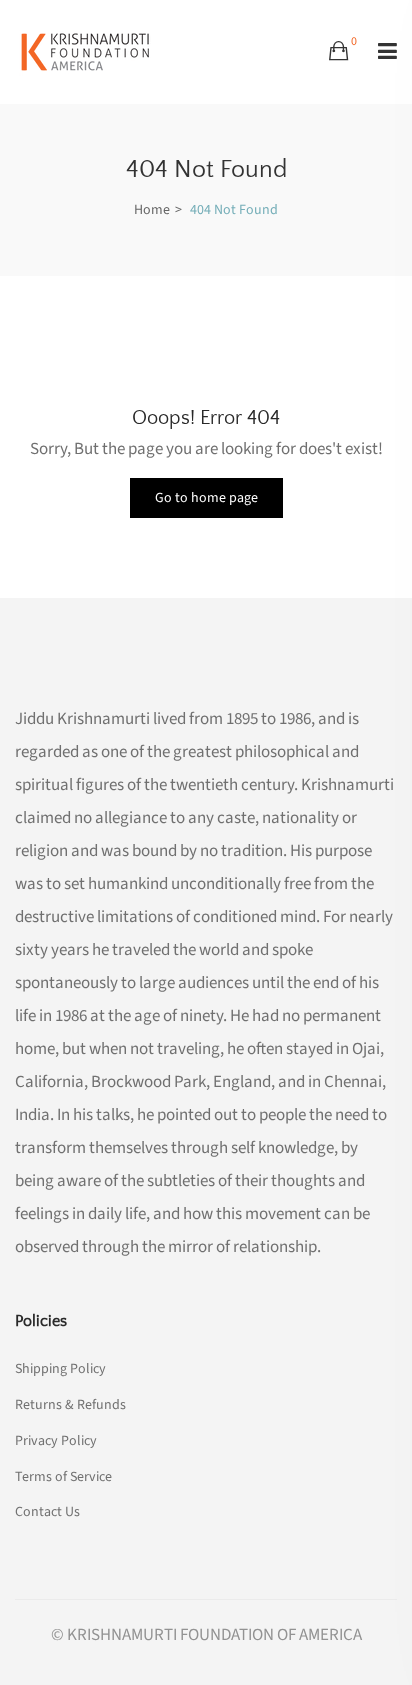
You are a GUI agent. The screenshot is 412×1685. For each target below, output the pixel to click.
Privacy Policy (56, 1441)
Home (152, 210)
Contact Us (47, 1510)
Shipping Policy (60, 1369)
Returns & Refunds (70, 1405)
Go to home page (206, 498)
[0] (338, 52)
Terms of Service (63, 1477)
